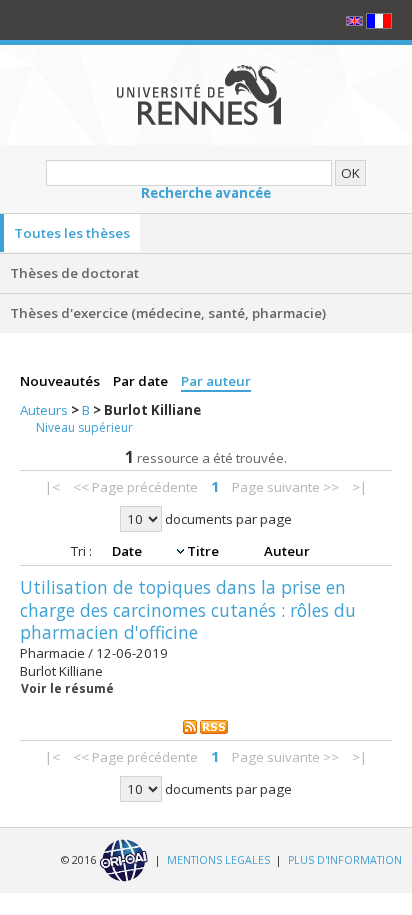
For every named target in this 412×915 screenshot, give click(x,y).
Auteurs (45, 410)
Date (128, 551)
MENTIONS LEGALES (218, 859)
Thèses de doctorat (74, 273)
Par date (142, 381)
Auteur (287, 551)
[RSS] (206, 726)
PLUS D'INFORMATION (345, 859)
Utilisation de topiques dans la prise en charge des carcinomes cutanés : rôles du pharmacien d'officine (188, 609)
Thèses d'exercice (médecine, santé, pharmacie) (168, 313)
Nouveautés (61, 381)
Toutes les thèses (72, 233)
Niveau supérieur (84, 427)
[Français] (379, 20)
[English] (356, 20)
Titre (204, 551)
